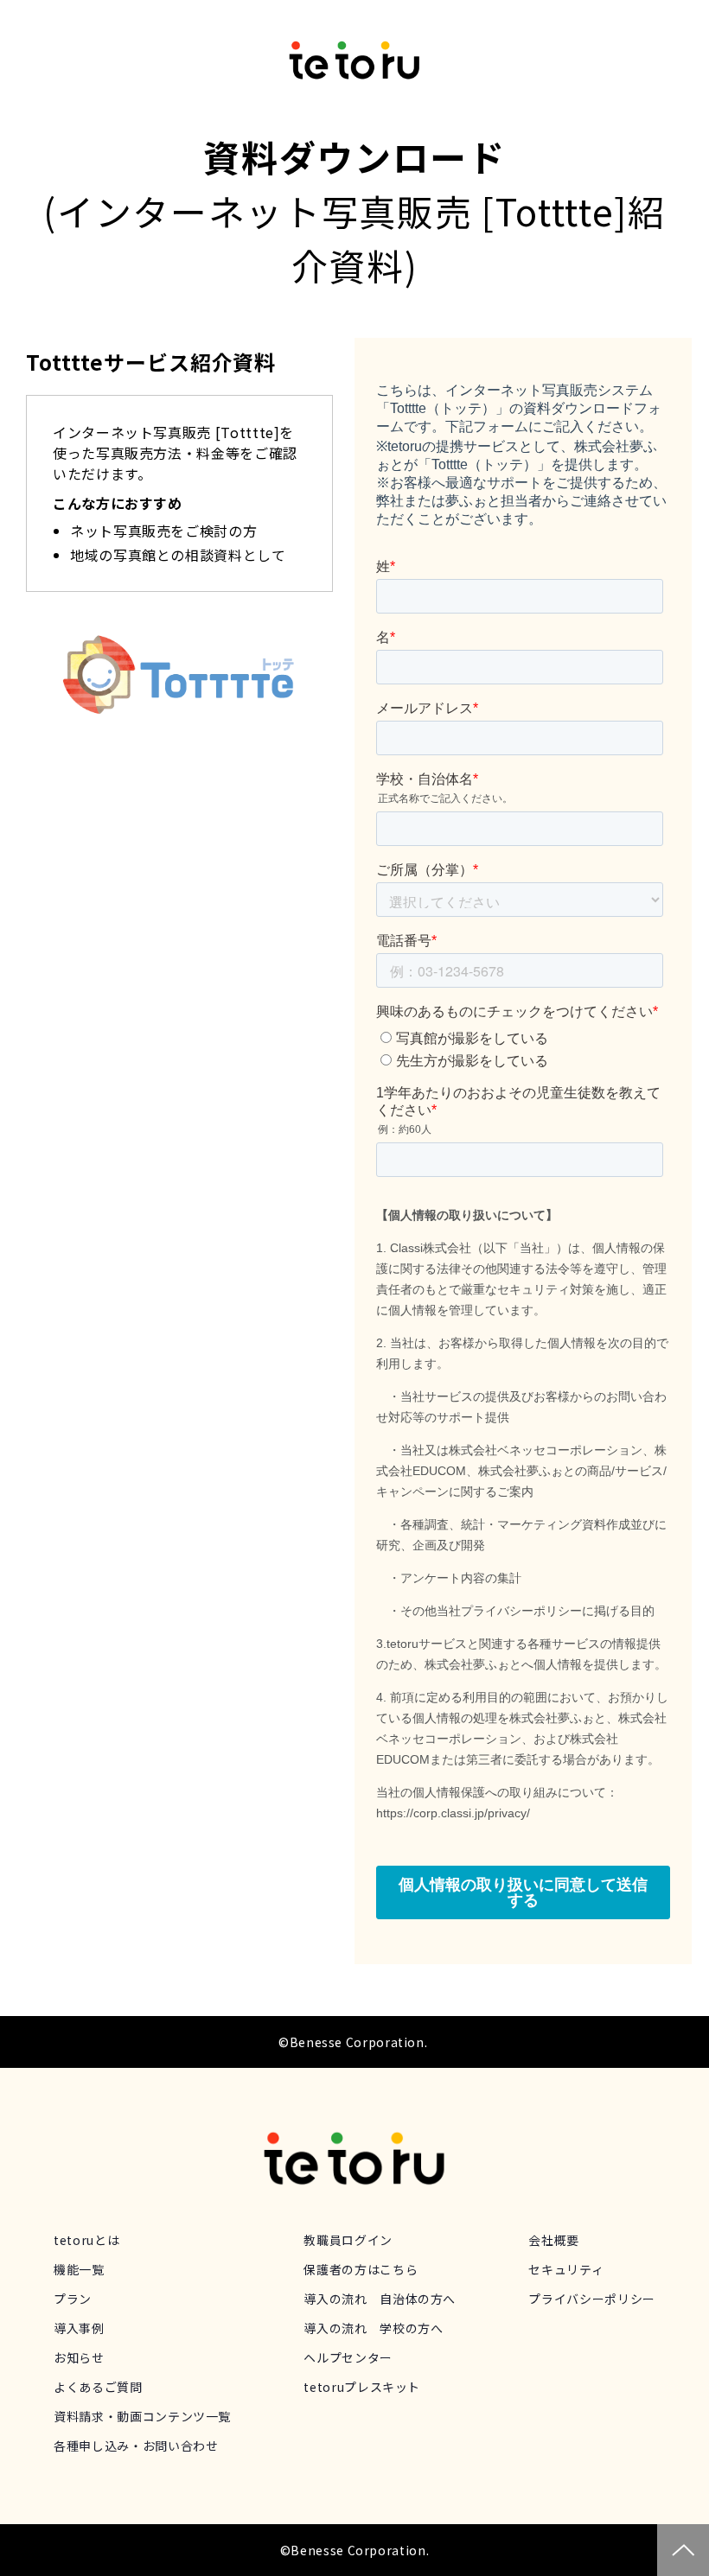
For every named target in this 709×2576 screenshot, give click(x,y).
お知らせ (79, 2357)
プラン (73, 2299)
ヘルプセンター (348, 2357)
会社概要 (554, 2240)
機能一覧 (79, 2269)
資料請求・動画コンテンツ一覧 (142, 2416)
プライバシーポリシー (591, 2299)
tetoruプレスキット (362, 2387)
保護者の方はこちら (361, 2269)
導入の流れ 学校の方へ (373, 2328)
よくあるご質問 (98, 2387)
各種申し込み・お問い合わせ (136, 2446)
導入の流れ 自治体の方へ (380, 2299)
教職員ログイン (348, 2240)
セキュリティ (566, 2269)
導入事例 (79, 2328)
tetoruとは (86, 2240)
